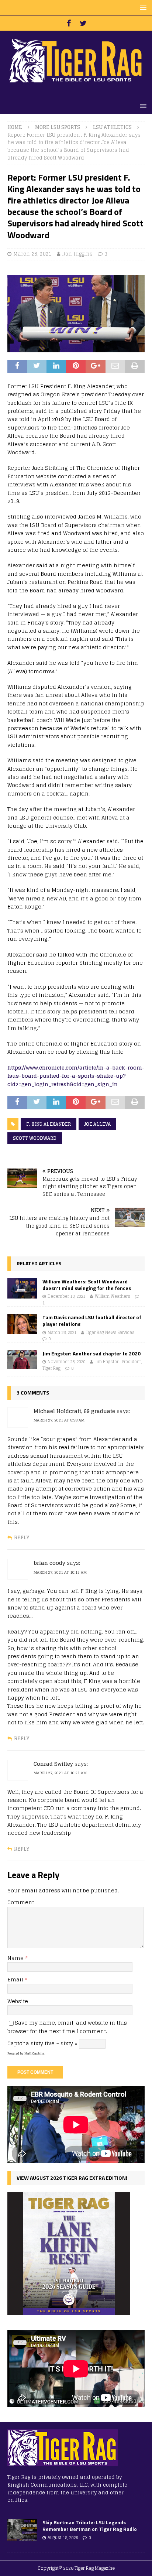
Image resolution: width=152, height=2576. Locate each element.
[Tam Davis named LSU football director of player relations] (22, 1324)
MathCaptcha (34, 2053)
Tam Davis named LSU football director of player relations (92, 1321)
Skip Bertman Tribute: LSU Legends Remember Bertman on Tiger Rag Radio (90, 2526)
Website (18, 2001)
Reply (22, 1538)
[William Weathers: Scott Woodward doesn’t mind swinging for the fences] (22, 1289)
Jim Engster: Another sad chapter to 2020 (91, 1353)
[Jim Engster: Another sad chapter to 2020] (22, 1359)
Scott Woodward (35, 1138)
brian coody (49, 1563)
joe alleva (97, 1124)
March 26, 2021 (32, 254)
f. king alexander (49, 1124)
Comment (21, 1902)
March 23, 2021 (62, 1333)
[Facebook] (69, 23)
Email (16, 1979)
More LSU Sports (58, 127)
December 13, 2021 (66, 1296)
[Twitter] (83, 23)
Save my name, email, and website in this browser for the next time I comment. (67, 2027)
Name (16, 1958)
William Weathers (113, 1296)
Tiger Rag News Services (110, 1333)
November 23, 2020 (66, 1362)
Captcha (18, 2043)
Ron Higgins (77, 254)
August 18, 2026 (63, 2538)
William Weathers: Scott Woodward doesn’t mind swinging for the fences (87, 1285)
